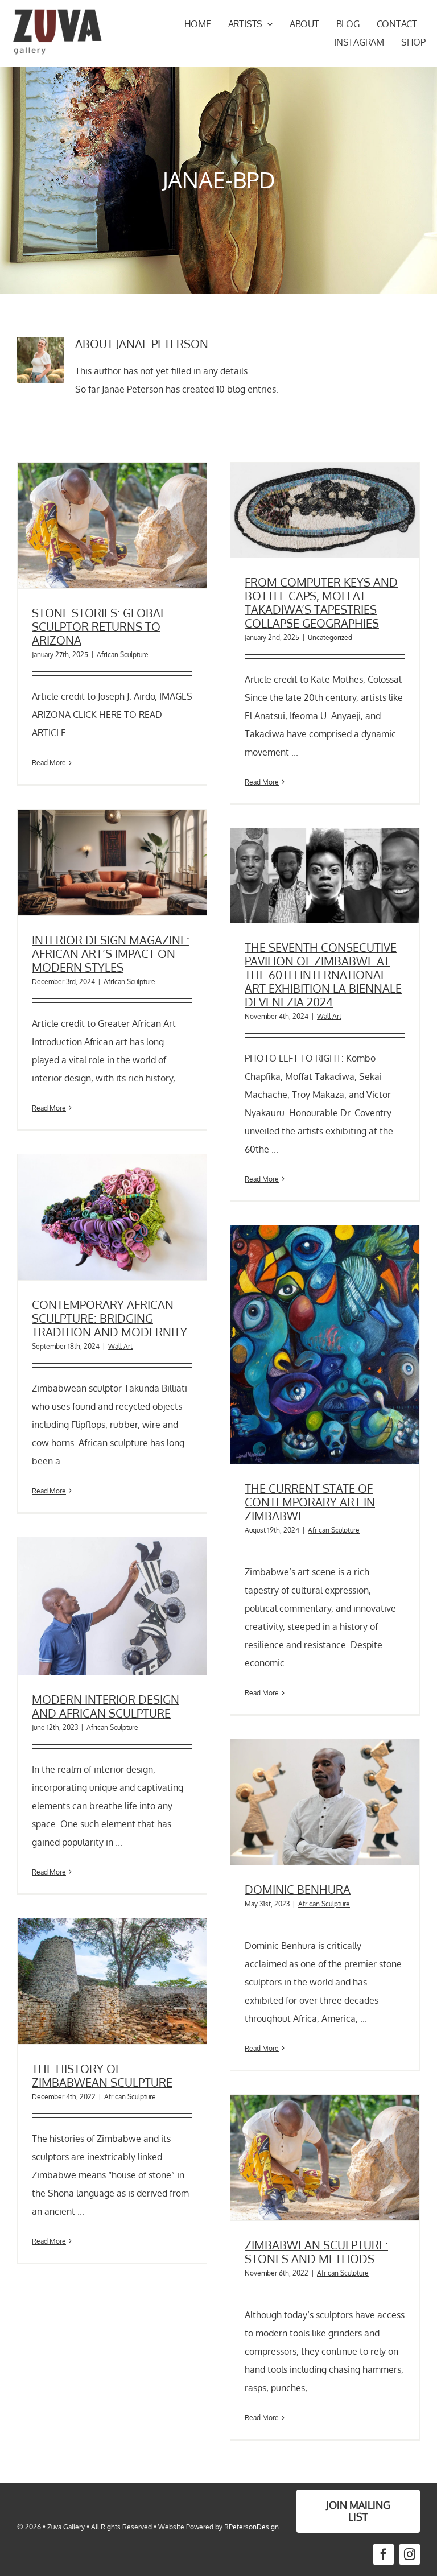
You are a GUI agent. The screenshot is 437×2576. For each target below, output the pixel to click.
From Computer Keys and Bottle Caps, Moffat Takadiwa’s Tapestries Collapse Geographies (321, 602)
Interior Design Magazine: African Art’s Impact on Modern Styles (111, 953)
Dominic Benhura (298, 1889)
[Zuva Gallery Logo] (57, 13)
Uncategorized (330, 637)
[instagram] (410, 2554)
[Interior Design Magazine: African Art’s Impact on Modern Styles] (112, 862)
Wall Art (329, 1016)
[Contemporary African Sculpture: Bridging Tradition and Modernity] (112, 1217)
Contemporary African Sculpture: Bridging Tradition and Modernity (110, 1318)
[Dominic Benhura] (325, 1802)
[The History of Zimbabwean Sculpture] (112, 1981)
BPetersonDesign (252, 2527)
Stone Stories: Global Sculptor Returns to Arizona (99, 626)
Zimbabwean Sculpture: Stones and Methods (316, 2252)
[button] (358, 2511)
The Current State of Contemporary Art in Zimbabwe (310, 1502)
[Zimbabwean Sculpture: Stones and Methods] (325, 2158)
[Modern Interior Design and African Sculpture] (112, 1606)
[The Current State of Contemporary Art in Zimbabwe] (325, 1345)
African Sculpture (123, 655)
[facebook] (384, 2554)
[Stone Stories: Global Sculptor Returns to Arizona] (112, 526)
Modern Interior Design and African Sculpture (106, 1706)
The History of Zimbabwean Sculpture (102, 2075)
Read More (49, 763)
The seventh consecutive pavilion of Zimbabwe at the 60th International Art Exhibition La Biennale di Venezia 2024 (323, 975)
